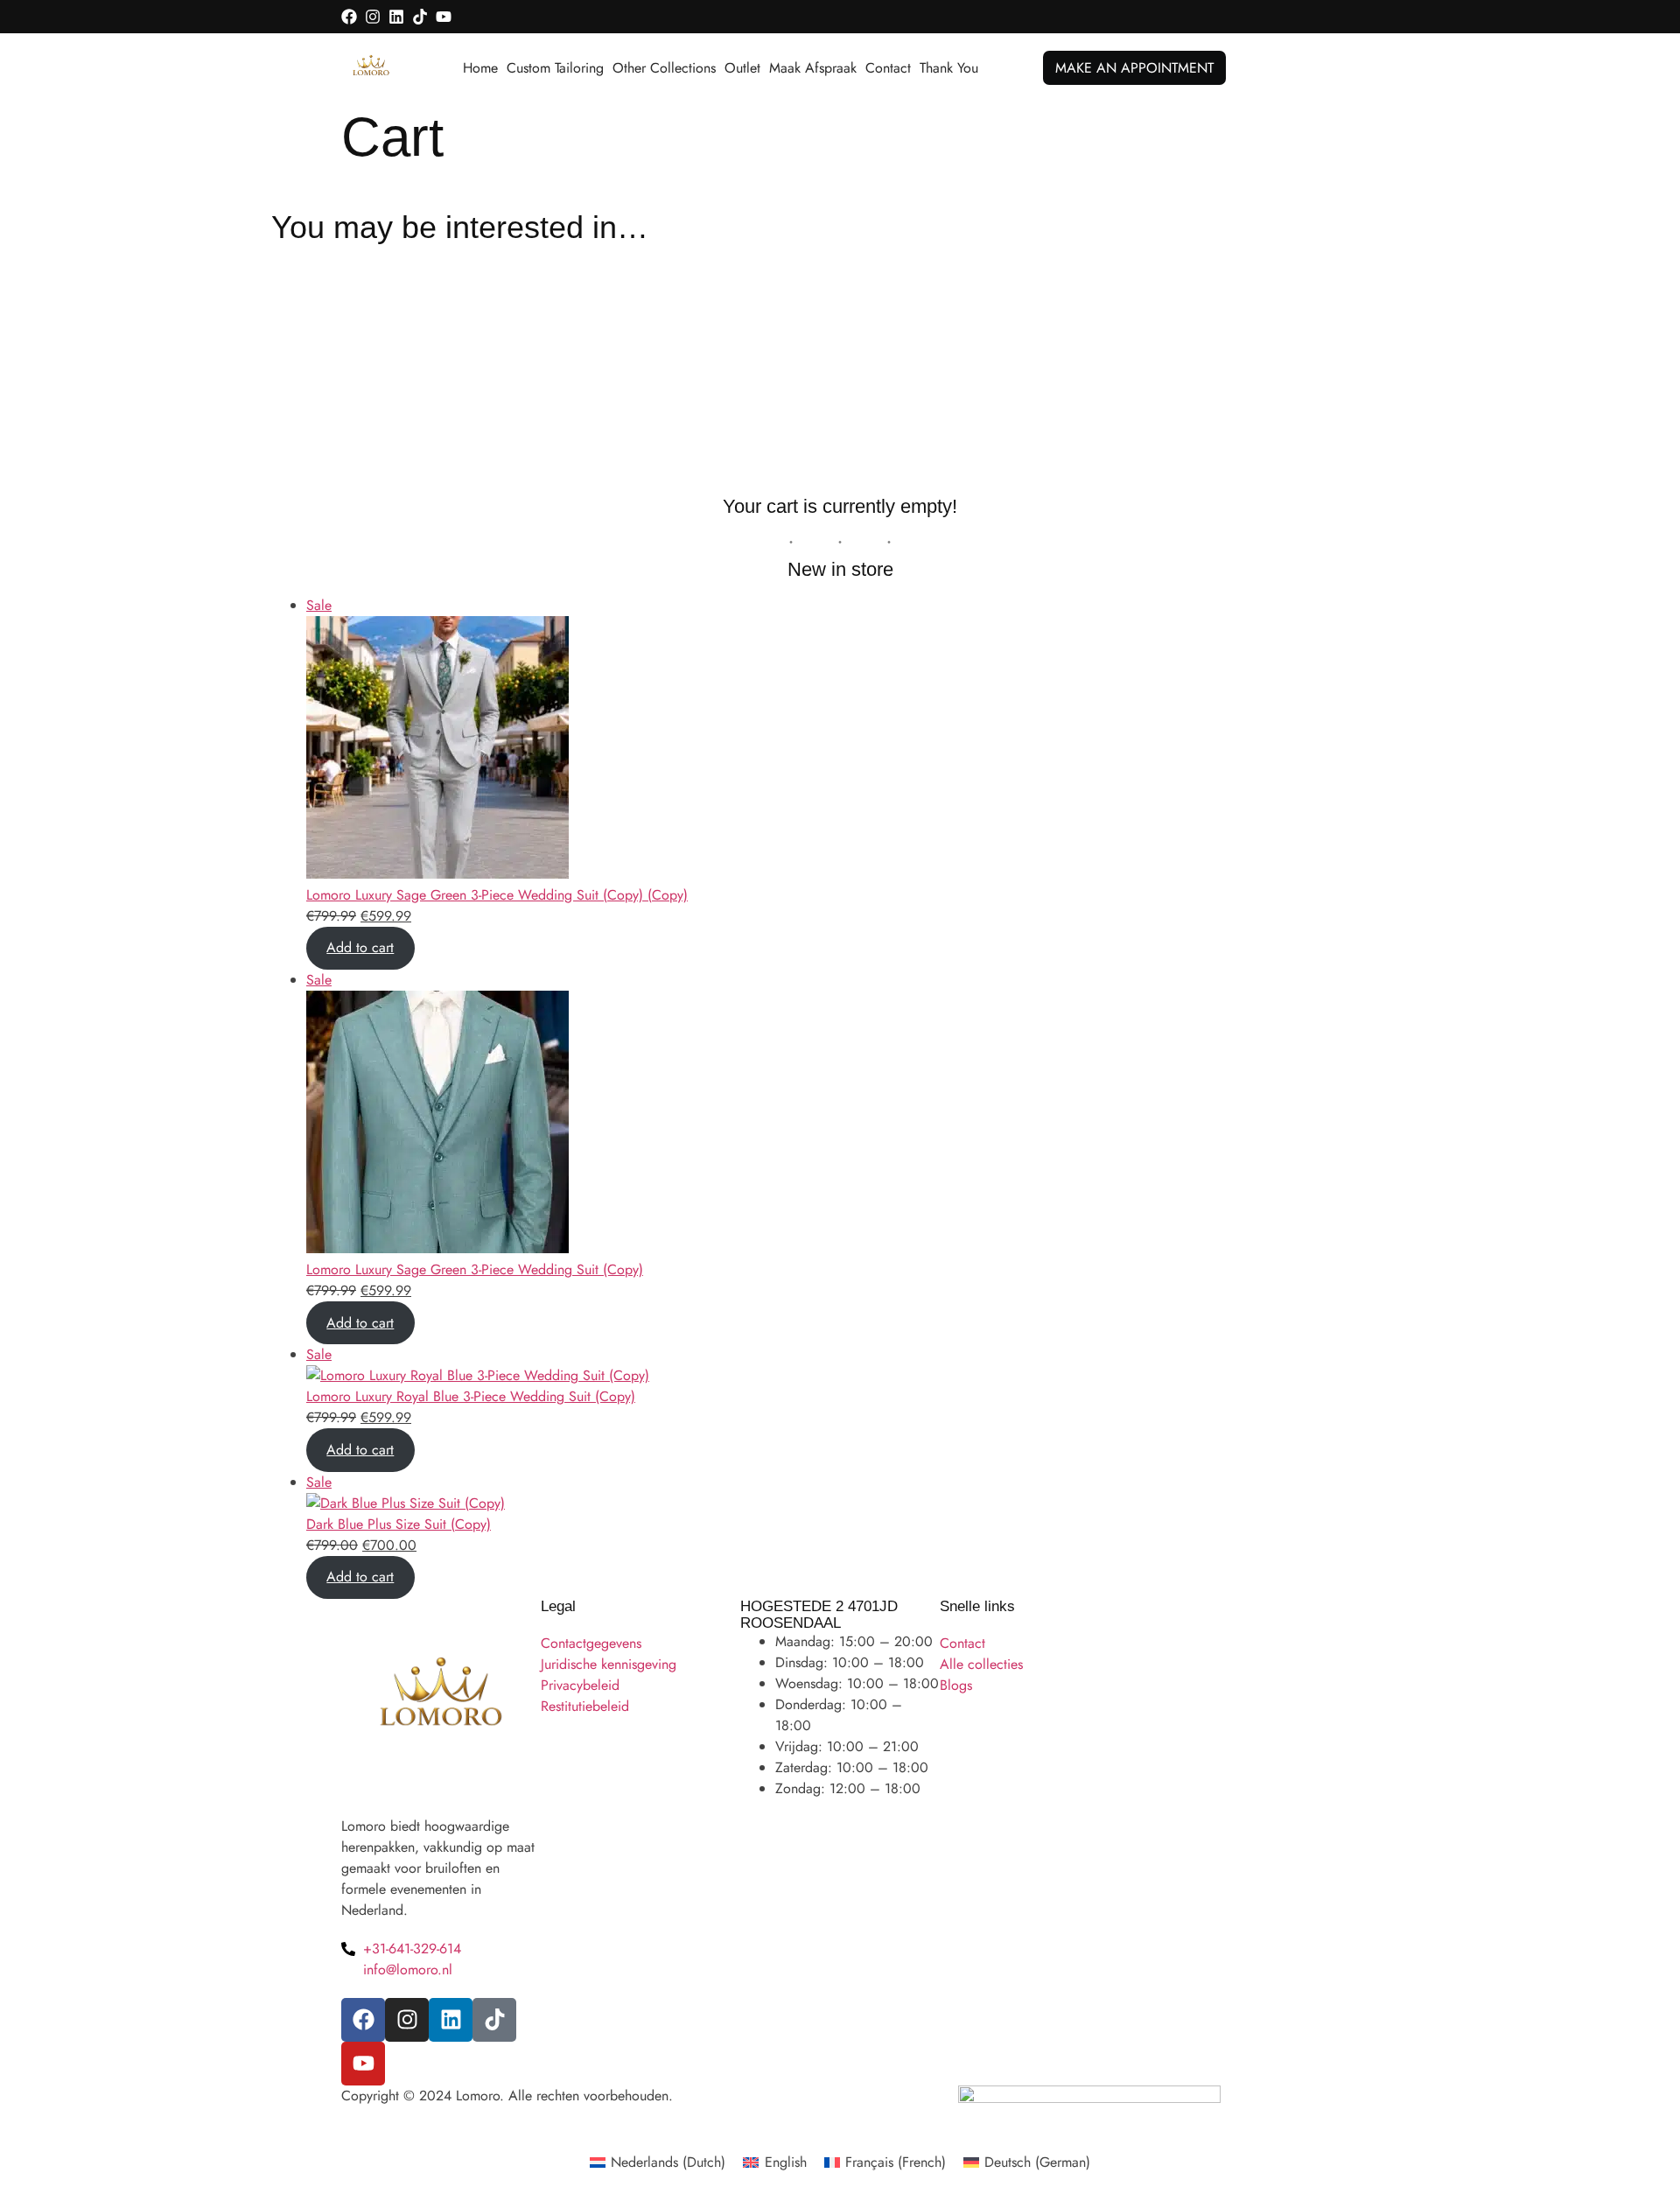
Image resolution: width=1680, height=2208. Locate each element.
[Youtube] (444, 17)
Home (480, 68)
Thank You (949, 68)
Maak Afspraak (813, 68)
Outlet (742, 68)
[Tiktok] (420, 17)
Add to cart (360, 947)
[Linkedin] (396, 17)
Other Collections (664, 68)
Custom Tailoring (555, 68)
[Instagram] (373, 17)
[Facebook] (349, 17)
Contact (888, 68)
